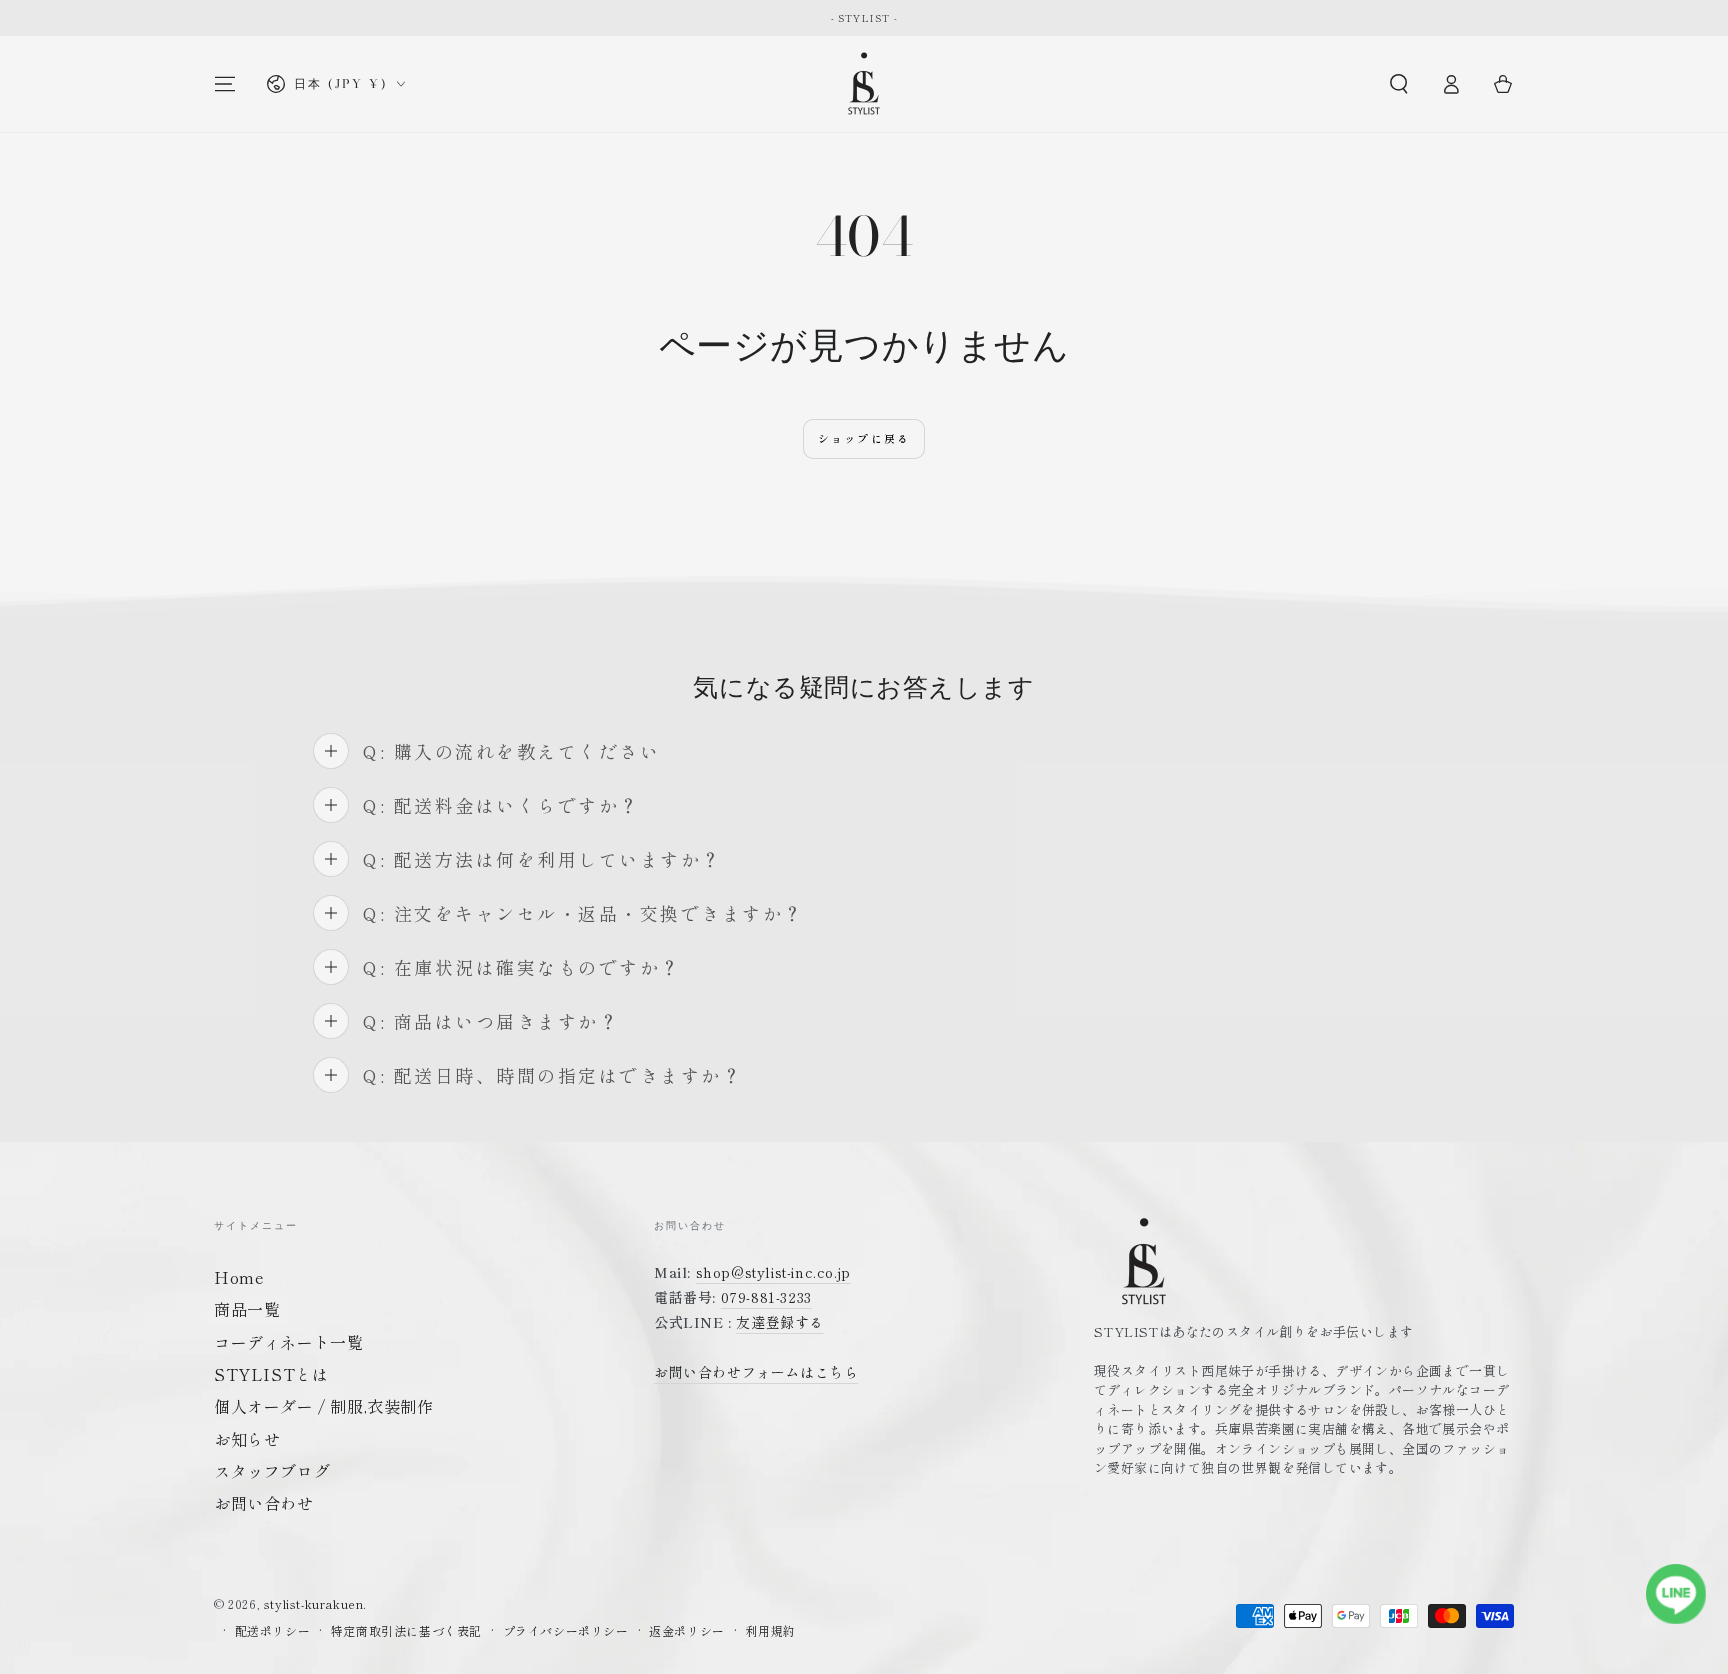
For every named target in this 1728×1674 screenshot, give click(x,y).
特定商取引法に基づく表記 (406, 1631)
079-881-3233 (766, 1297)
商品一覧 (247, 1309)
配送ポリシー (273, 1631)
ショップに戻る (864, 438)
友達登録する (780, 1322)
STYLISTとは (271, 1374)
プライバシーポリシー (566, 1631)
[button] (1399, 84)
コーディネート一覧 (288, 1342)
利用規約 (770, 1631)
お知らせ (247, 1439)
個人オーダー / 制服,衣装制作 (324, 1406)
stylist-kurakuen (314, 1603)
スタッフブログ (272, 1471)
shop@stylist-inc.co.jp (773, 1272)
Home (239, 1277)
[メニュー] (225, 84)
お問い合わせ (264, 1503)
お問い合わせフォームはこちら (756, 1372)
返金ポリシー (687, 1631)
